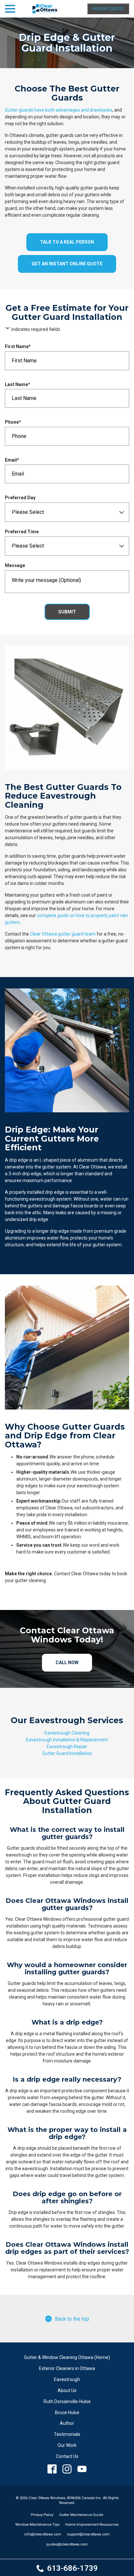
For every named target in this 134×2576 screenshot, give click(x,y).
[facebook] (52, 2469)
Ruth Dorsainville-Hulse (67, 2401)
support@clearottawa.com (88, 2534)
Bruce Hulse (67, 2413)
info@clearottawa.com (43, 2534)
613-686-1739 (73, 2568)
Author (67, 2423)
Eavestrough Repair (67, 1747)
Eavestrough (67, 2379)
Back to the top (72, 2319)
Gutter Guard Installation (67, 1753)
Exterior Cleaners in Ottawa (67, 2368)
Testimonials (67, 2434)
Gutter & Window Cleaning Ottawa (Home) (67, 2357)
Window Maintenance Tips (37, 2525)
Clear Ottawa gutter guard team (63, 934)
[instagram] (67, 2469)
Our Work (67, 2445)
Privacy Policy (42, 2515)
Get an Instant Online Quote (67, 264)
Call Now (67, 1663)
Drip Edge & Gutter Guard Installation (67, 43)
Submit (67, 612)
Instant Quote (108, 9)
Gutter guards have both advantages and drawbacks (59, 110)
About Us (67, 2390)
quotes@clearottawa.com (67, 2544)
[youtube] (82, 2469)
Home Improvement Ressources (92, 2525)
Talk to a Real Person (67, 242)
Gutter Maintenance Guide (81, 2515)
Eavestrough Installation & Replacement (67, 1740)
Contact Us (67, 2456)
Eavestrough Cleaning (67, 1733)
